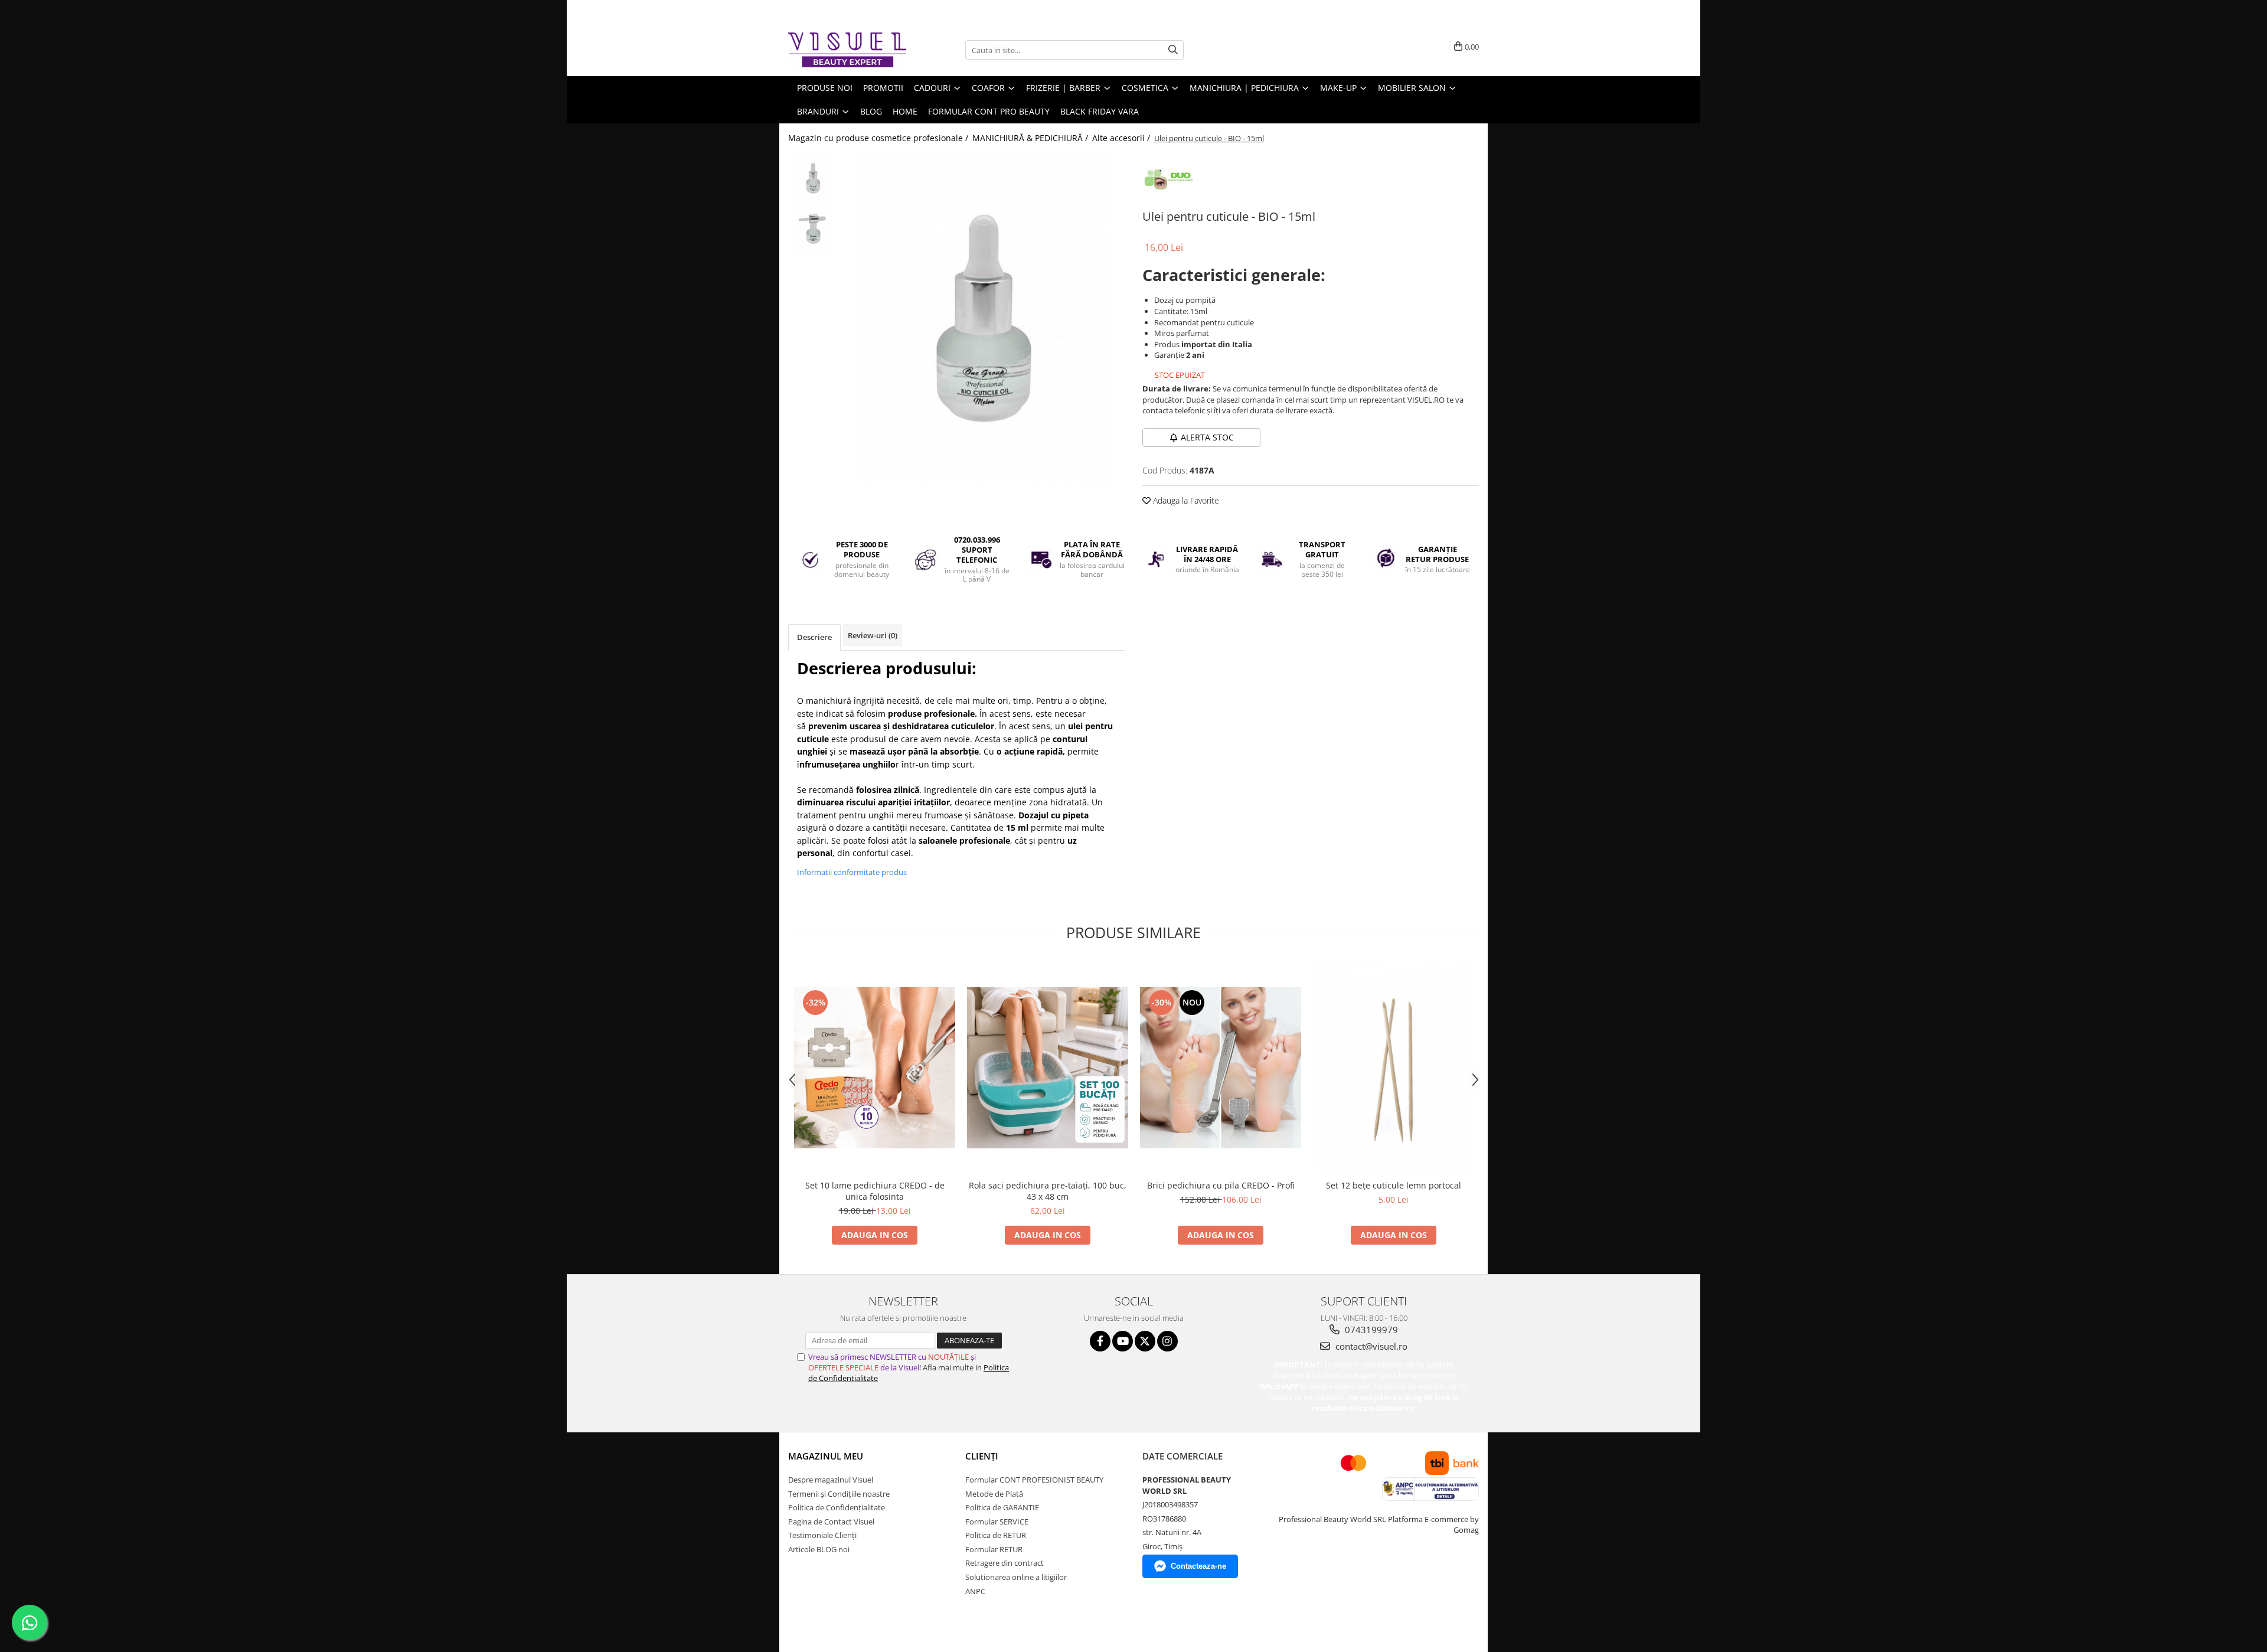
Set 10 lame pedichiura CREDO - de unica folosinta (875, 1191)
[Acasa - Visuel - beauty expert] (847, 50)
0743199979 (1370, 1330)
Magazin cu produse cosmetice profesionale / (879, 138)
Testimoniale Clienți (822, 1535)
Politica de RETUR (996, 1535)
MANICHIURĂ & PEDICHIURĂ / (1031, 138)
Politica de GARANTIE (1002, 1507)
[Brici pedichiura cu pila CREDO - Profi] (1221, 1068)
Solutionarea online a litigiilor (1016, 1577)
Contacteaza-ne (1198, 1566)
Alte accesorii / (1122, 138)
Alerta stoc (1207, 437)
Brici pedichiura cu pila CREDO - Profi (1221, 1185)
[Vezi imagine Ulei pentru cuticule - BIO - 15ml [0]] (813, 178)
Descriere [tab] (814, 637)
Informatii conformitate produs (852, 872)
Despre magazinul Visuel (831, 1480)
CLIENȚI (982, 1456)
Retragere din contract (1005, 1563)
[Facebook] (1100, 1341)
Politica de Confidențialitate (837, 1507)
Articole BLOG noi (819, 1549)
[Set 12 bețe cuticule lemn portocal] (1394, 1068)
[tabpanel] (984, 318)
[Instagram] (1167, 1341)
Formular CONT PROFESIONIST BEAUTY (1034, 1480)
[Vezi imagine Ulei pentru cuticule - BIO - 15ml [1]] (813, 228)
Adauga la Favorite (1185, 500)
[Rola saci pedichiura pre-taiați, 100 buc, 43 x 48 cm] (1048, 1068)
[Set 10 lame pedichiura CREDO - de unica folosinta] (875, 1068)
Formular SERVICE (997, 1522)
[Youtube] (1123, 1341)
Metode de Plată (994, 1494)
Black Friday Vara (1100, 111)
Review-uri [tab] (873, 635)
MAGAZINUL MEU (826, 1456)
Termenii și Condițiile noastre (839, 1494)
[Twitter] (1145, 1341)
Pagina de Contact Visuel (831, 1522)
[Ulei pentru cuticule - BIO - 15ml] (984, 318)
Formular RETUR (994, 1549)
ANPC (975, 1591)
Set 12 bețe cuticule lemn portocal (1394, 1185)
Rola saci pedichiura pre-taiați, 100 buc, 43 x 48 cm (1048, 1191)
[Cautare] (1173, 50)
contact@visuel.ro (1370, 1346)
